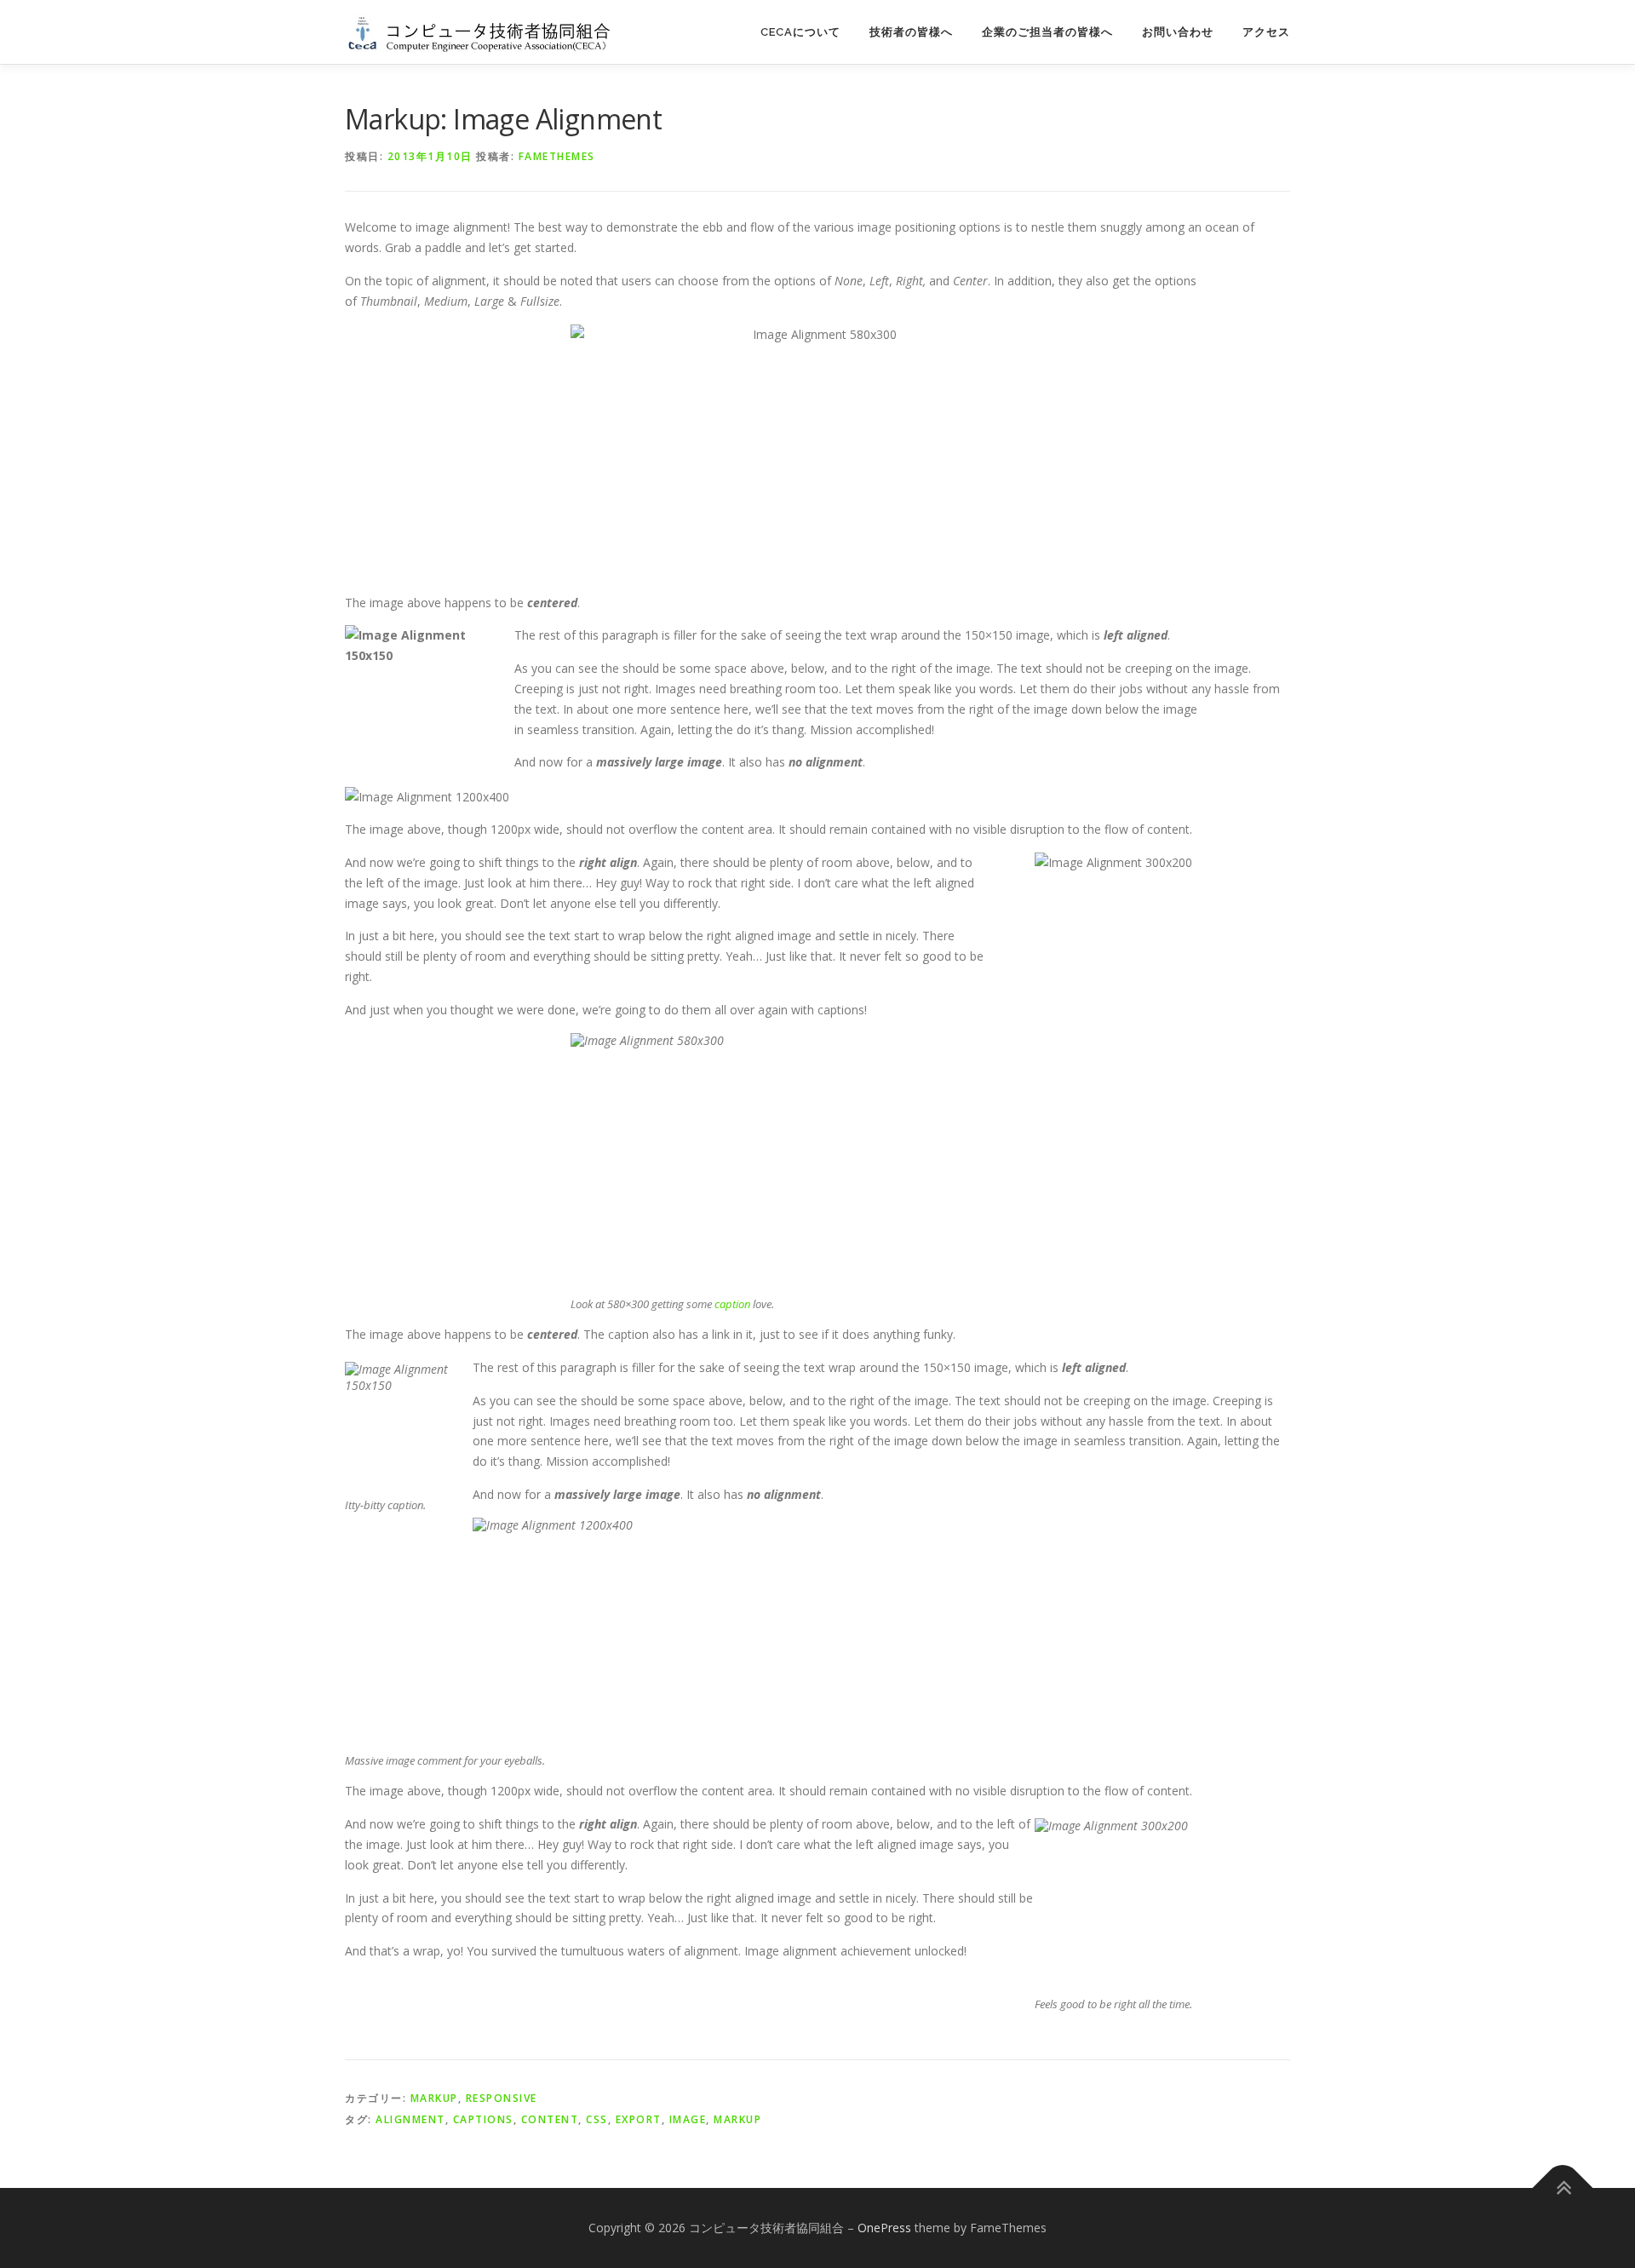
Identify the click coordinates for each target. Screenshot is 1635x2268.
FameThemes (557, 156)
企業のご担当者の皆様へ (1047, 32)
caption (732, 1304)
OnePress (884, 2228)
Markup (434, 2098)
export (639, 2119)
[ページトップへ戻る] (1563, 2188)
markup (737, 2119)
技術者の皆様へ (911, 32)
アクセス (1266, 32)
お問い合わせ (1178, 32)
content (550, 2119)
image (688, 2119)
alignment (410, 2119)
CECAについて (800, 32)
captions (483, 2119)
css (597, 2119)
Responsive (502, 2098)
